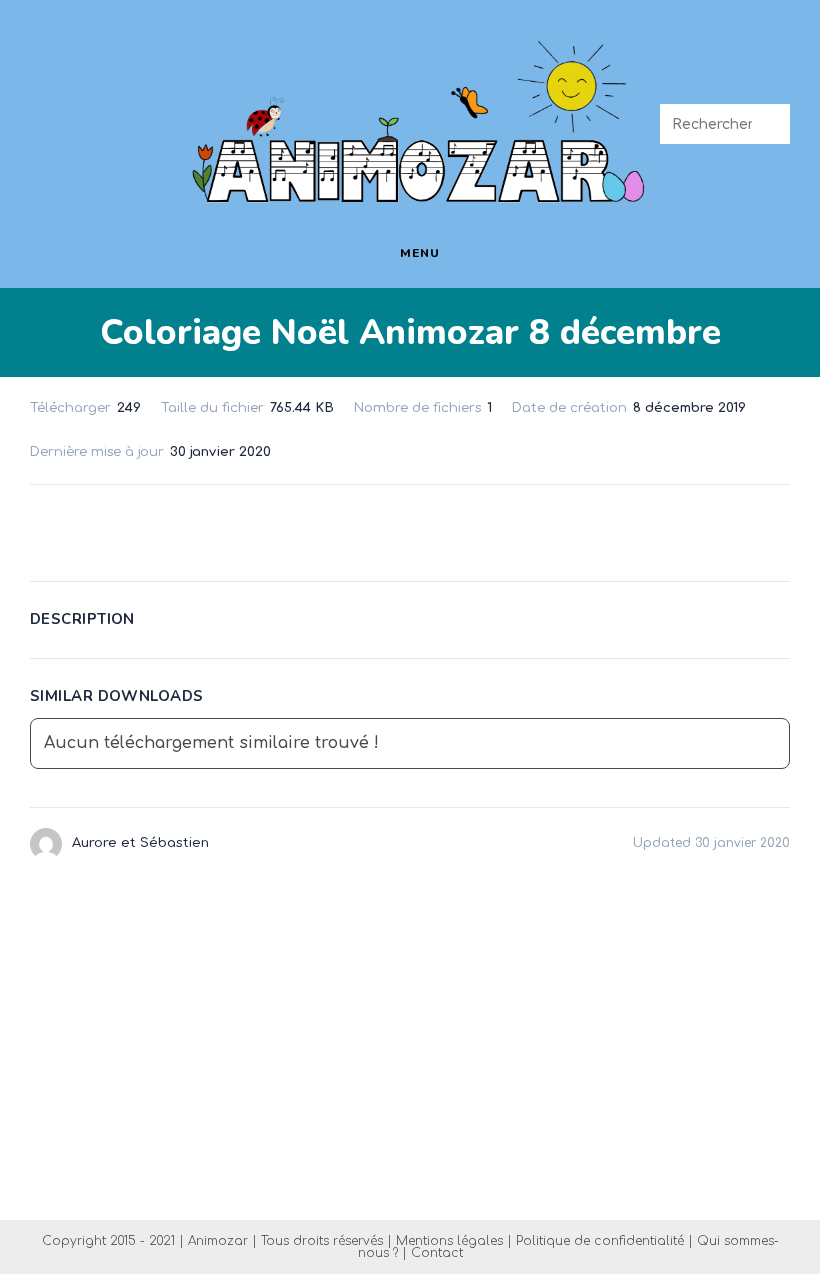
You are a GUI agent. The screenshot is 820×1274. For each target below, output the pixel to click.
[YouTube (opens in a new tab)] (52, 137)
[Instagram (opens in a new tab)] (137, 106)
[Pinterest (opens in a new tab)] (92, 106)
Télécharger (410, 529)
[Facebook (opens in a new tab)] (47, 106)
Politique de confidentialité (600, 1241)
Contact (437, 1253)
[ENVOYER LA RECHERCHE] (771, 124)
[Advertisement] (410, 1040)
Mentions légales (449, 1241)
